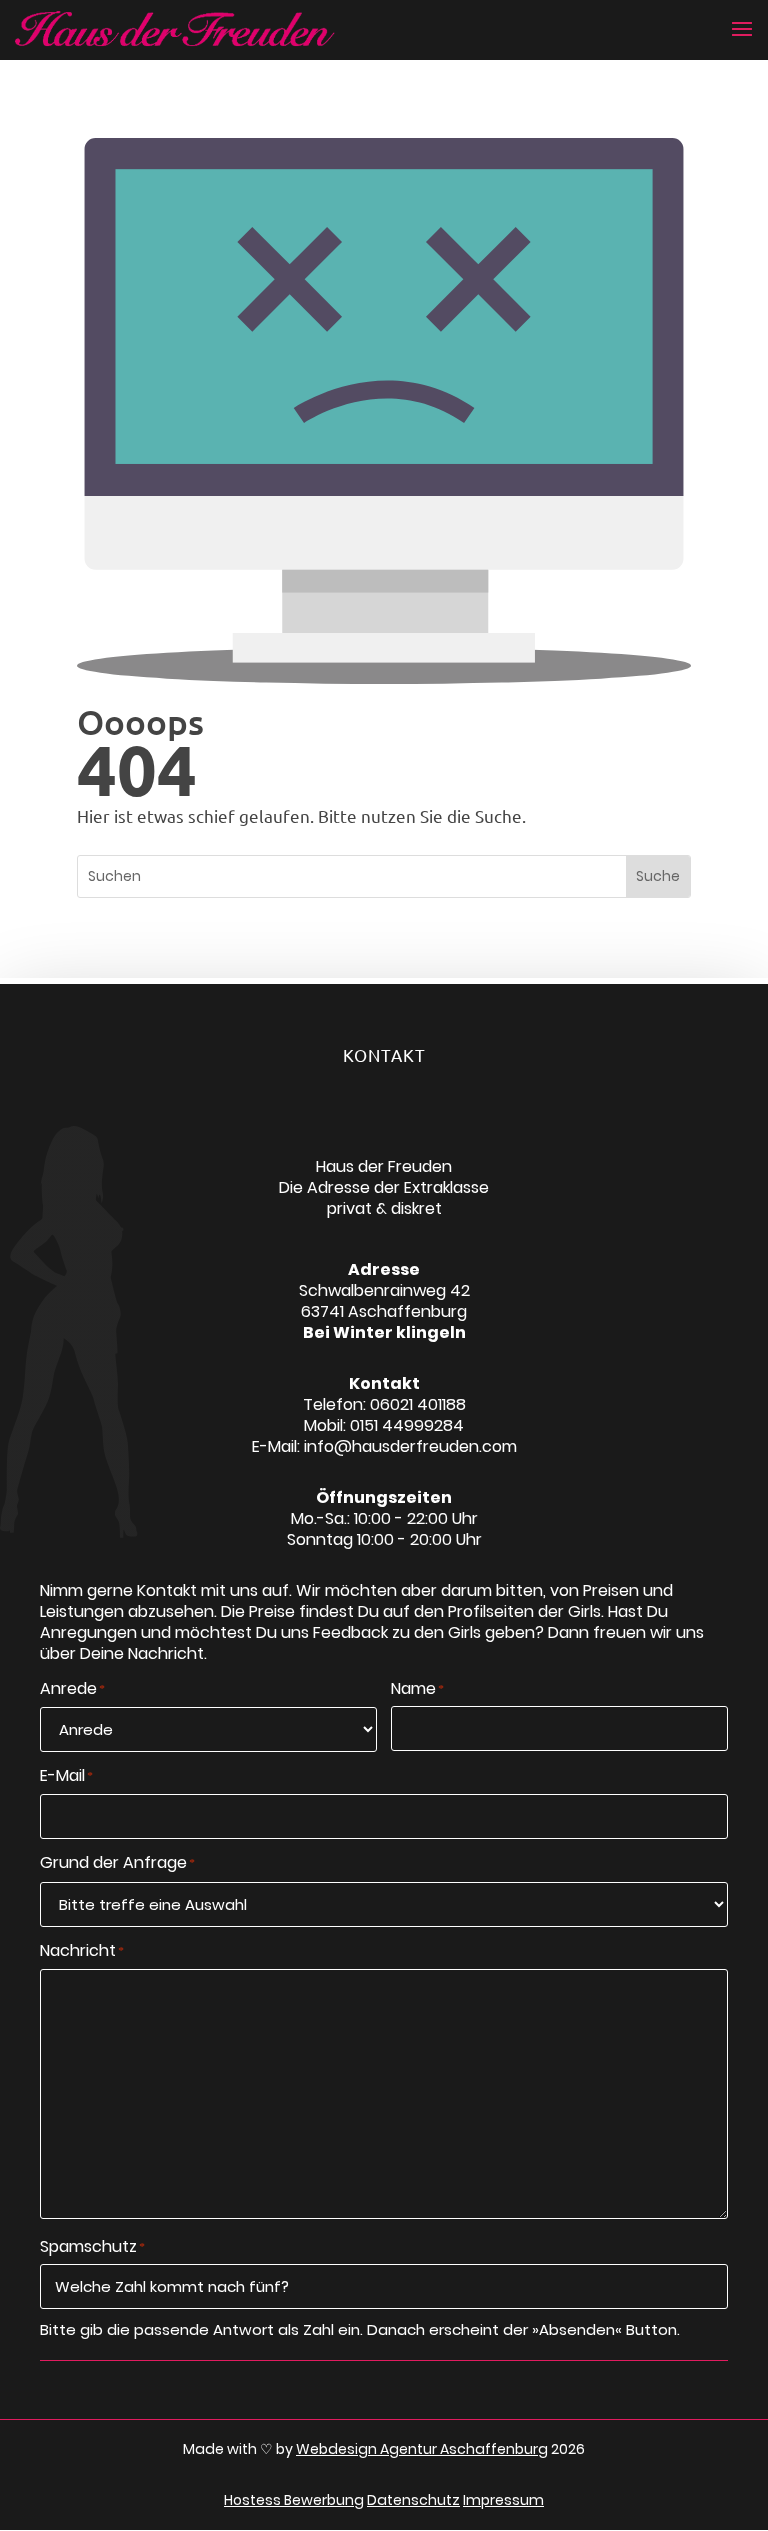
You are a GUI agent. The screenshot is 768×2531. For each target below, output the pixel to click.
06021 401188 (418, 1404)
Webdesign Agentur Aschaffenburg (422, 2449)
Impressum (503, 2500)
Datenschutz (413, 2500)
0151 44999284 (407, 1425)
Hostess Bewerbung (294, 2500)
